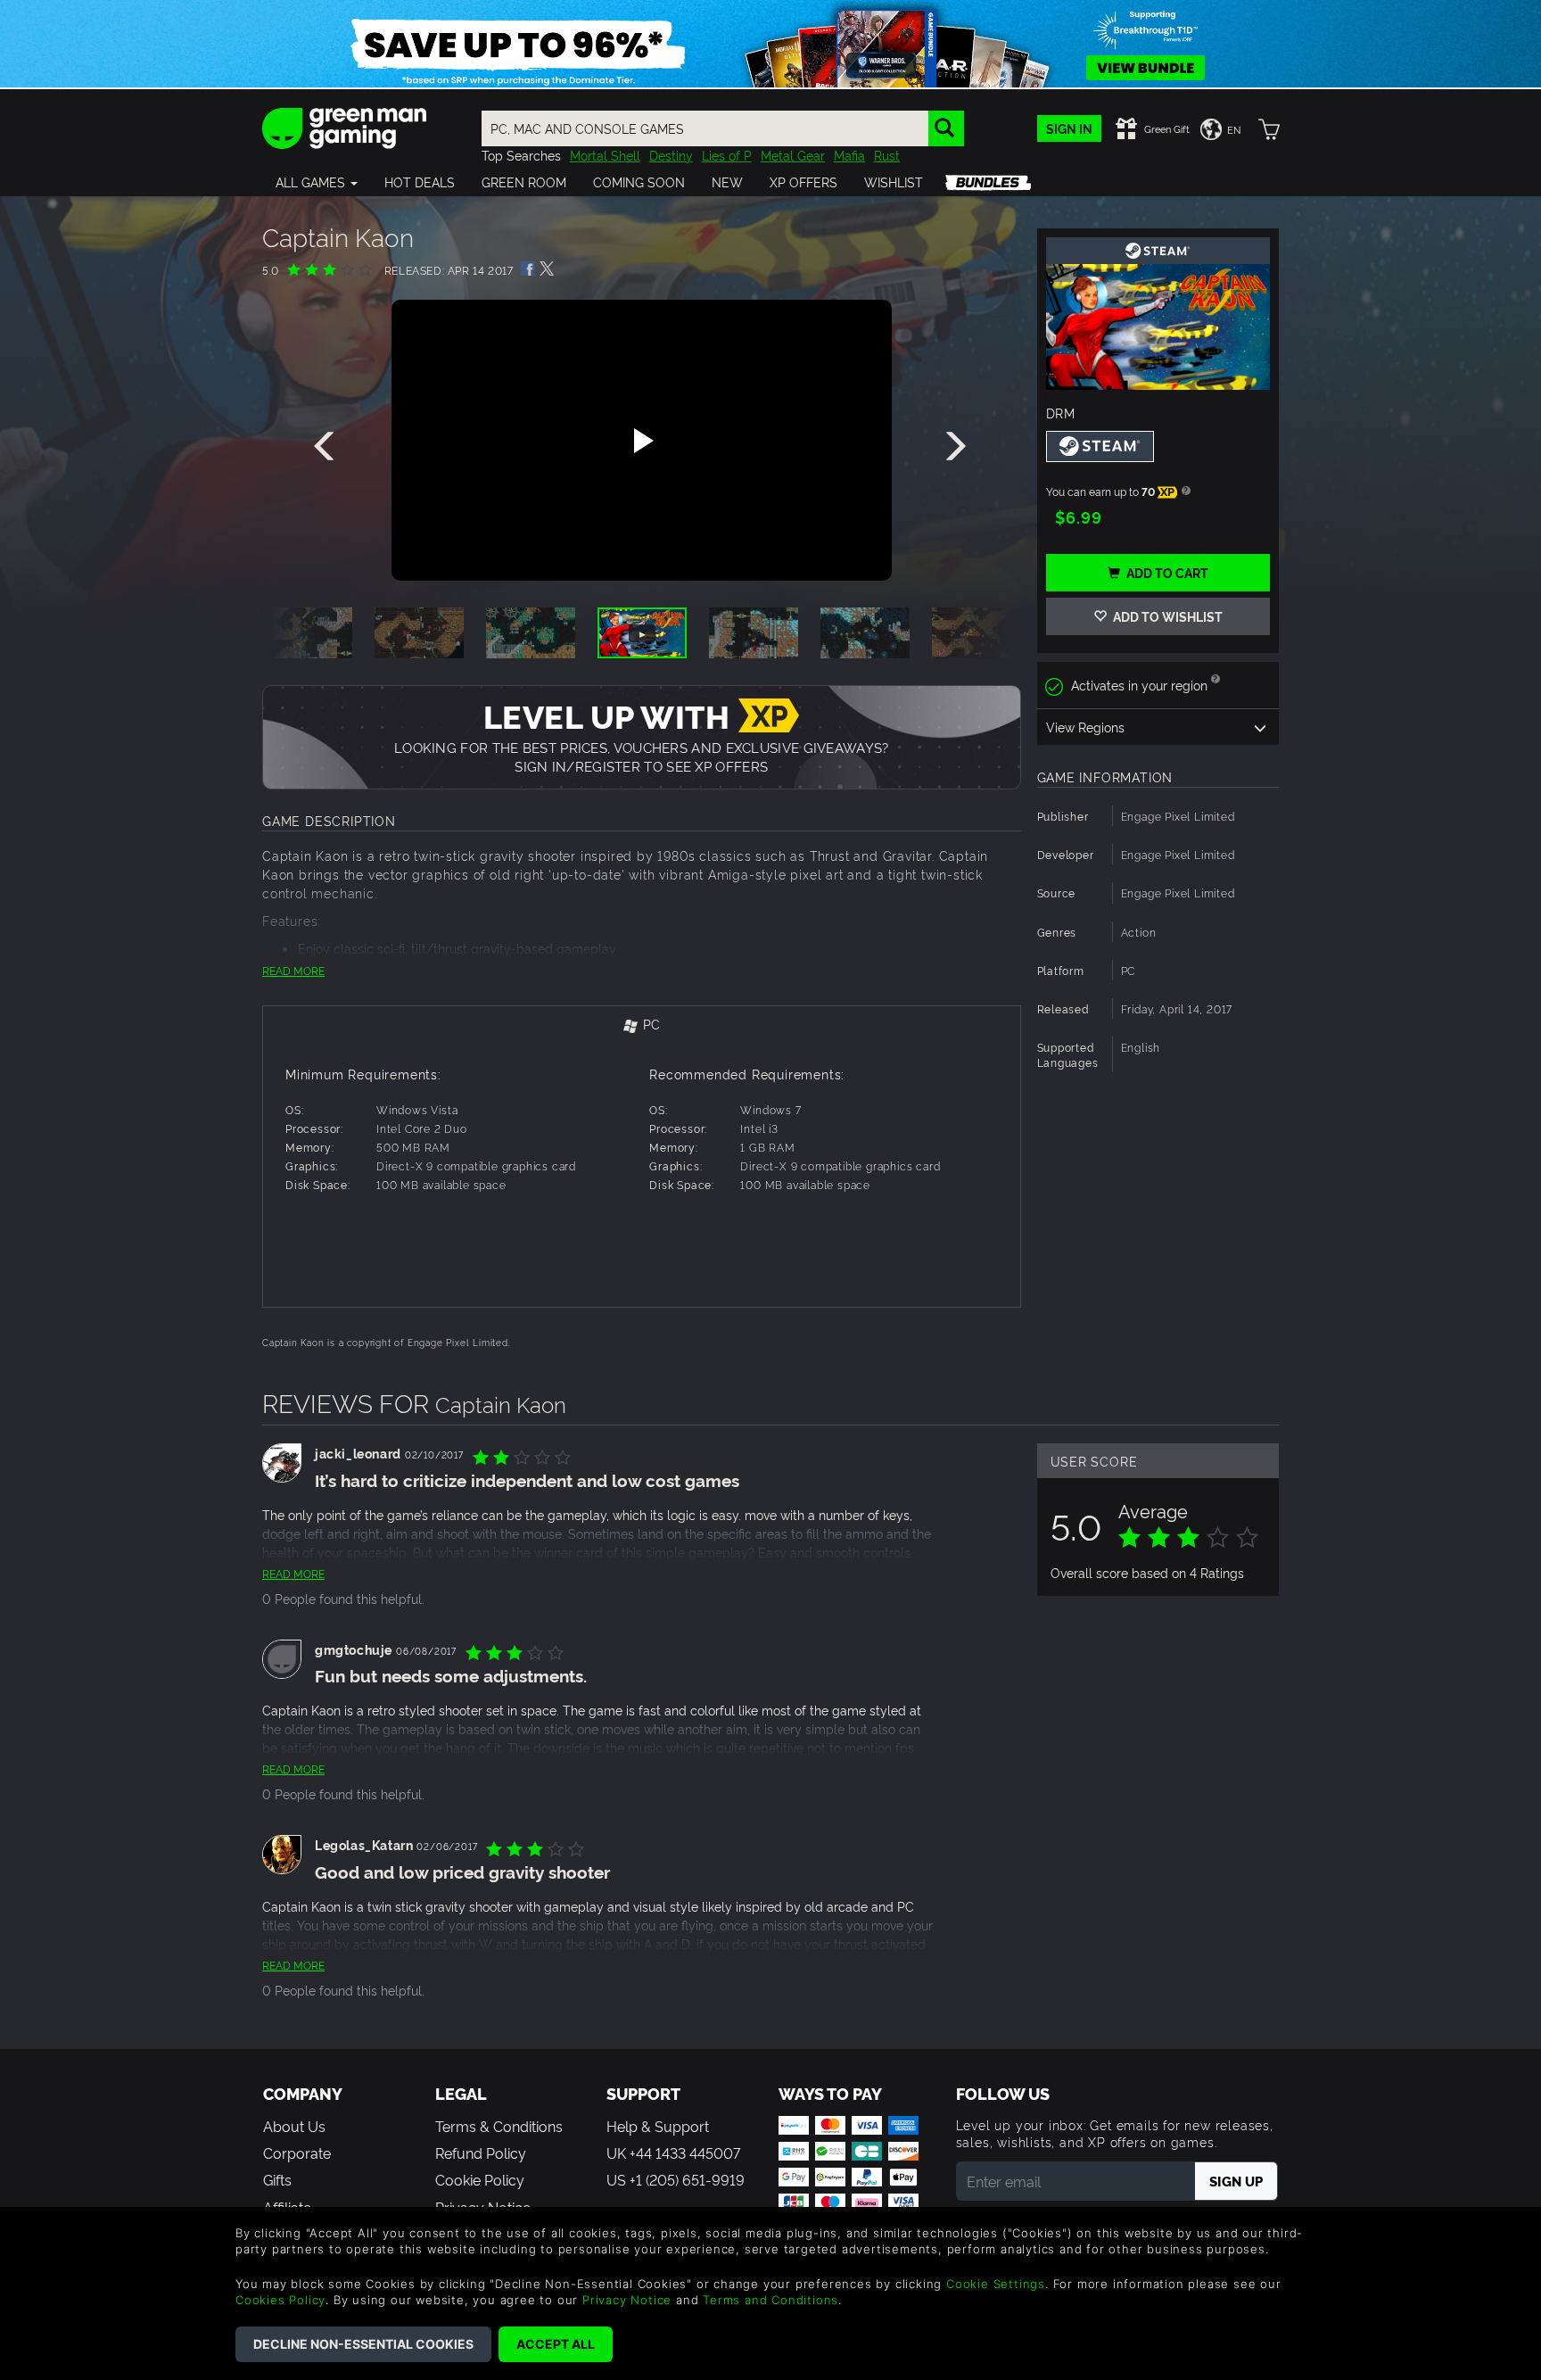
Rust (887, 155)
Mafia (849, 155)
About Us (294, 2126)
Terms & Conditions (499, 2126)
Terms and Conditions (770, 2300)
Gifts (277, 2179)
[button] (317, 182)
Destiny (671, 155)
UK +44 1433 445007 (673, 2153)
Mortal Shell (605, 155)
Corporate (297, 2153)
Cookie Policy (480, 2179)
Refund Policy (481, 2153)
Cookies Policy (280, 2300)
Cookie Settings (996, 2284)
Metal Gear (793, 155)
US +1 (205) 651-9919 (676, 2179)
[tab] (642, 1025)
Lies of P (727, 155)
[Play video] (641, 441)
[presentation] (327, 447)
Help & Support (658, 2126)
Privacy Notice (627, 2300)
